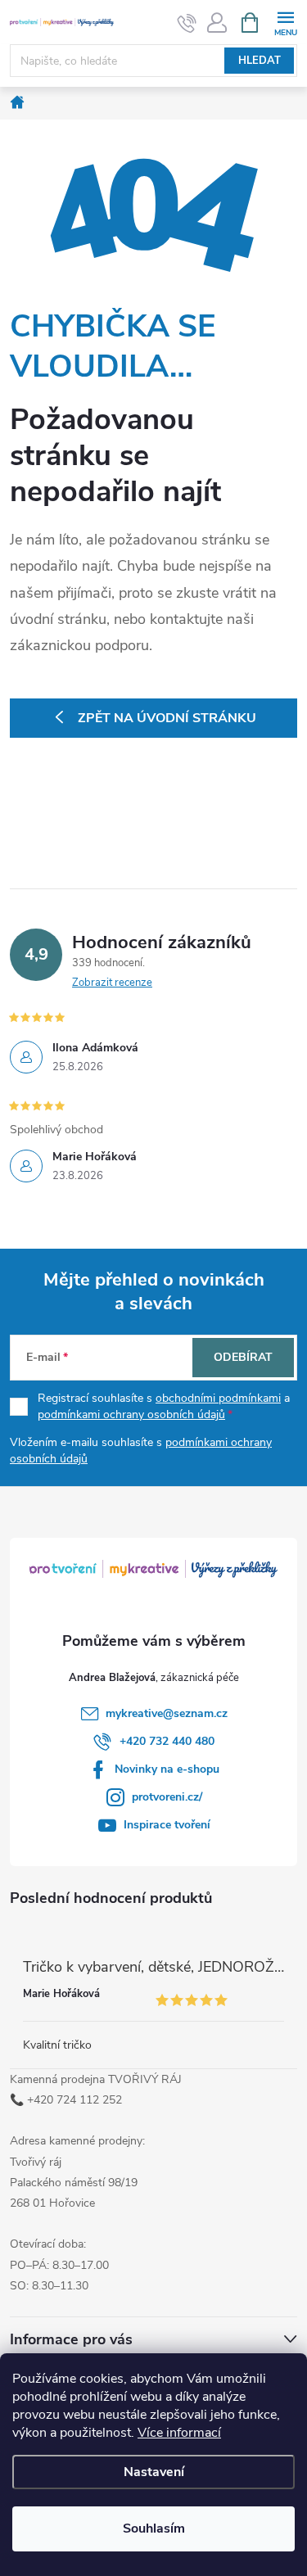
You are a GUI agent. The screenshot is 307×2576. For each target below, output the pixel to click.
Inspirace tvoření (167, 1825)
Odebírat (243, 1357)
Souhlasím (154, 2529)
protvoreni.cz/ (167, 1797)
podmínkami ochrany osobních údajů (131, 1415)
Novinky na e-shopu (167, 1769)
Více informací (179, 2433)
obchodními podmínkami (218, 1398)
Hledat (260, 61)
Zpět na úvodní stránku (167, 718)
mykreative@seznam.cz (167, 1713)
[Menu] (285, 22)
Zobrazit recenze (112, 983)
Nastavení (154, 2472)
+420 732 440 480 (167, 1741)
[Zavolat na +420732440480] (187, 23)
